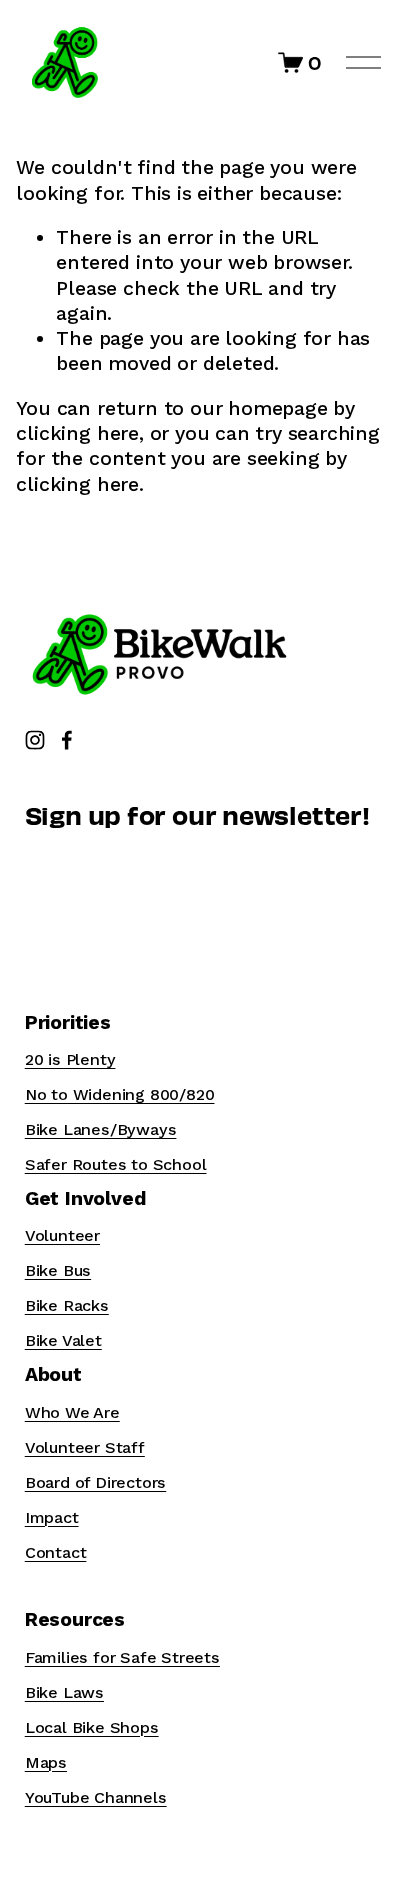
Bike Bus (58, 1270)
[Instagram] (35, 740)
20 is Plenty (70, 1059)
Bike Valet (63, 1340)
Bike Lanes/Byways (101, 1129)
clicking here (77, 433)
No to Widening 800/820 (120, 1094)
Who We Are (72, 1412)
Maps (46, 1762)
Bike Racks (67, 1305)
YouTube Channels (96, 1797)
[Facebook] (67, 740)
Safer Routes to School (116, 1164)
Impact (52, 1517)
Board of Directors (96, 1482)
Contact (56, 1552)
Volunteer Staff (85, 1447)
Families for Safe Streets (122, 1657)
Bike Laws (64, 1692)
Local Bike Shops (92, 1727)
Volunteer (62, 1235)
